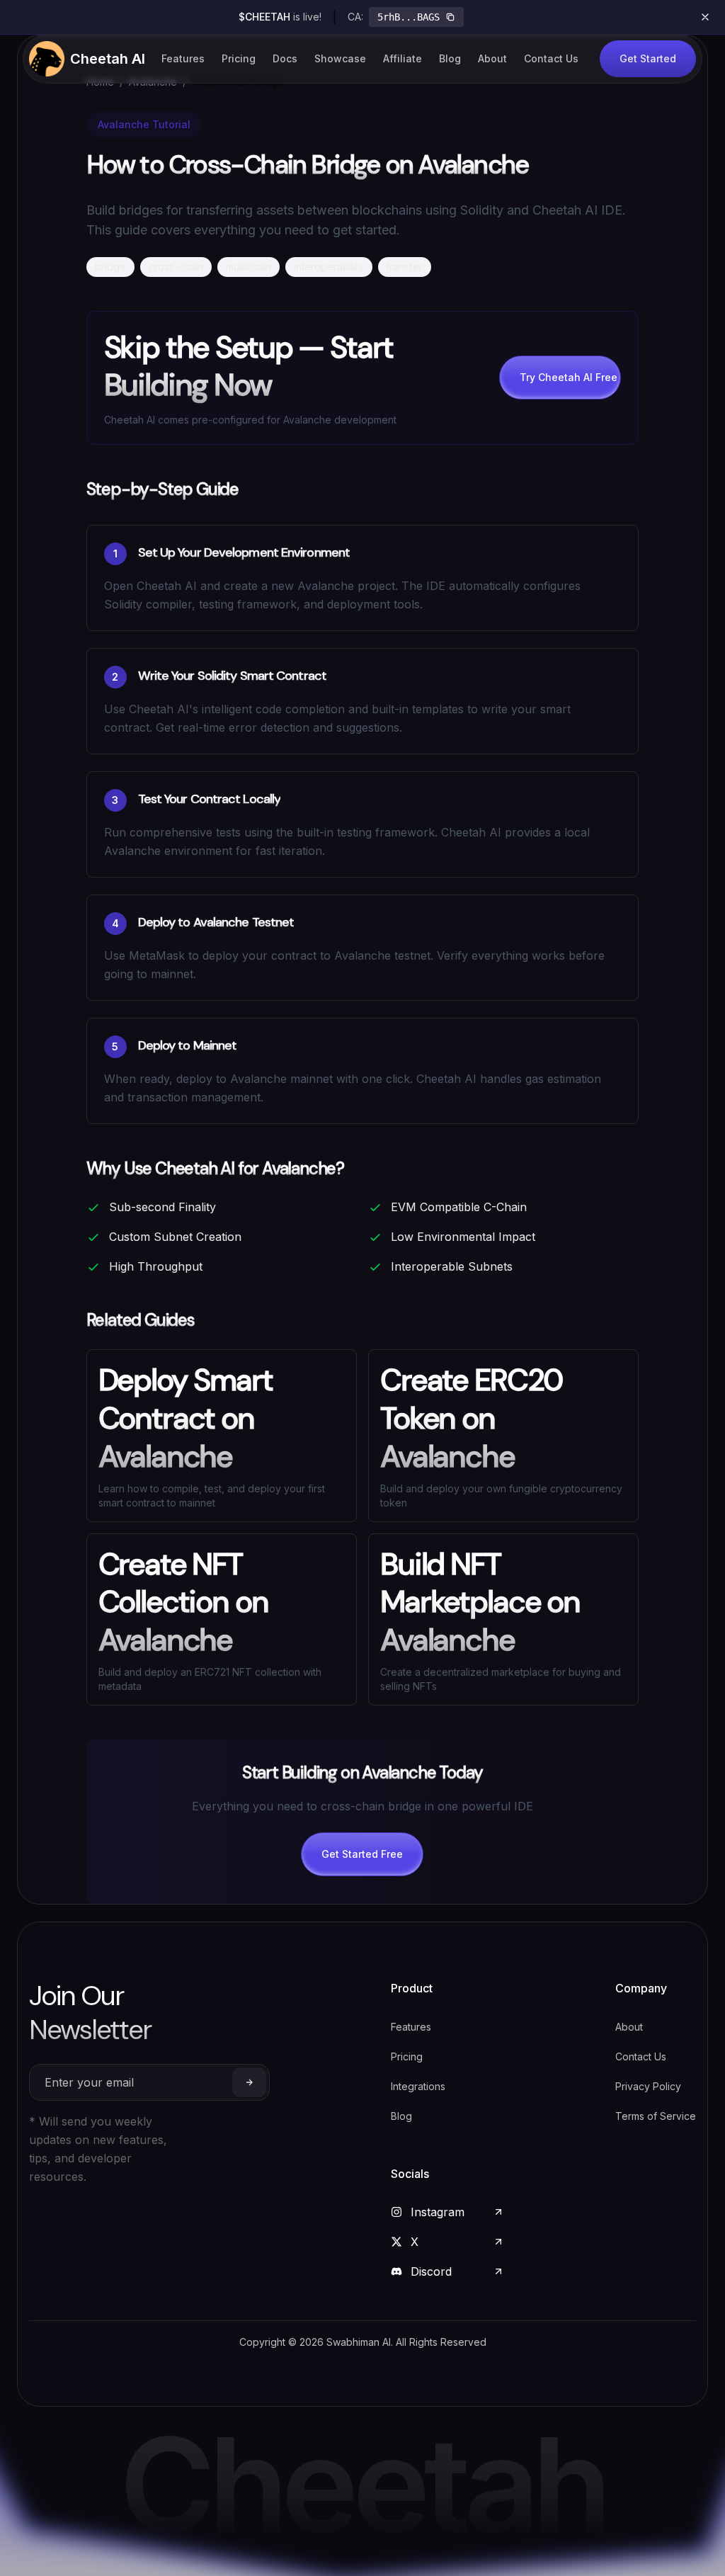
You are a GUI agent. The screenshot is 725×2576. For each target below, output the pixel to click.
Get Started (648, 58)
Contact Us (551, 58)
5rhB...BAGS (409, 17)
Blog (450, 58)
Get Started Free (362, 1854)
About (492, 58)
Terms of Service (656, 2116)
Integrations (418, 2086)
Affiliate (403, 58)
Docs (285, 58)
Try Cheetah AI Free (569, 377)
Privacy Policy (648, 2086)
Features (183, 58)
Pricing (239, 58)
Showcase (340, 58)
